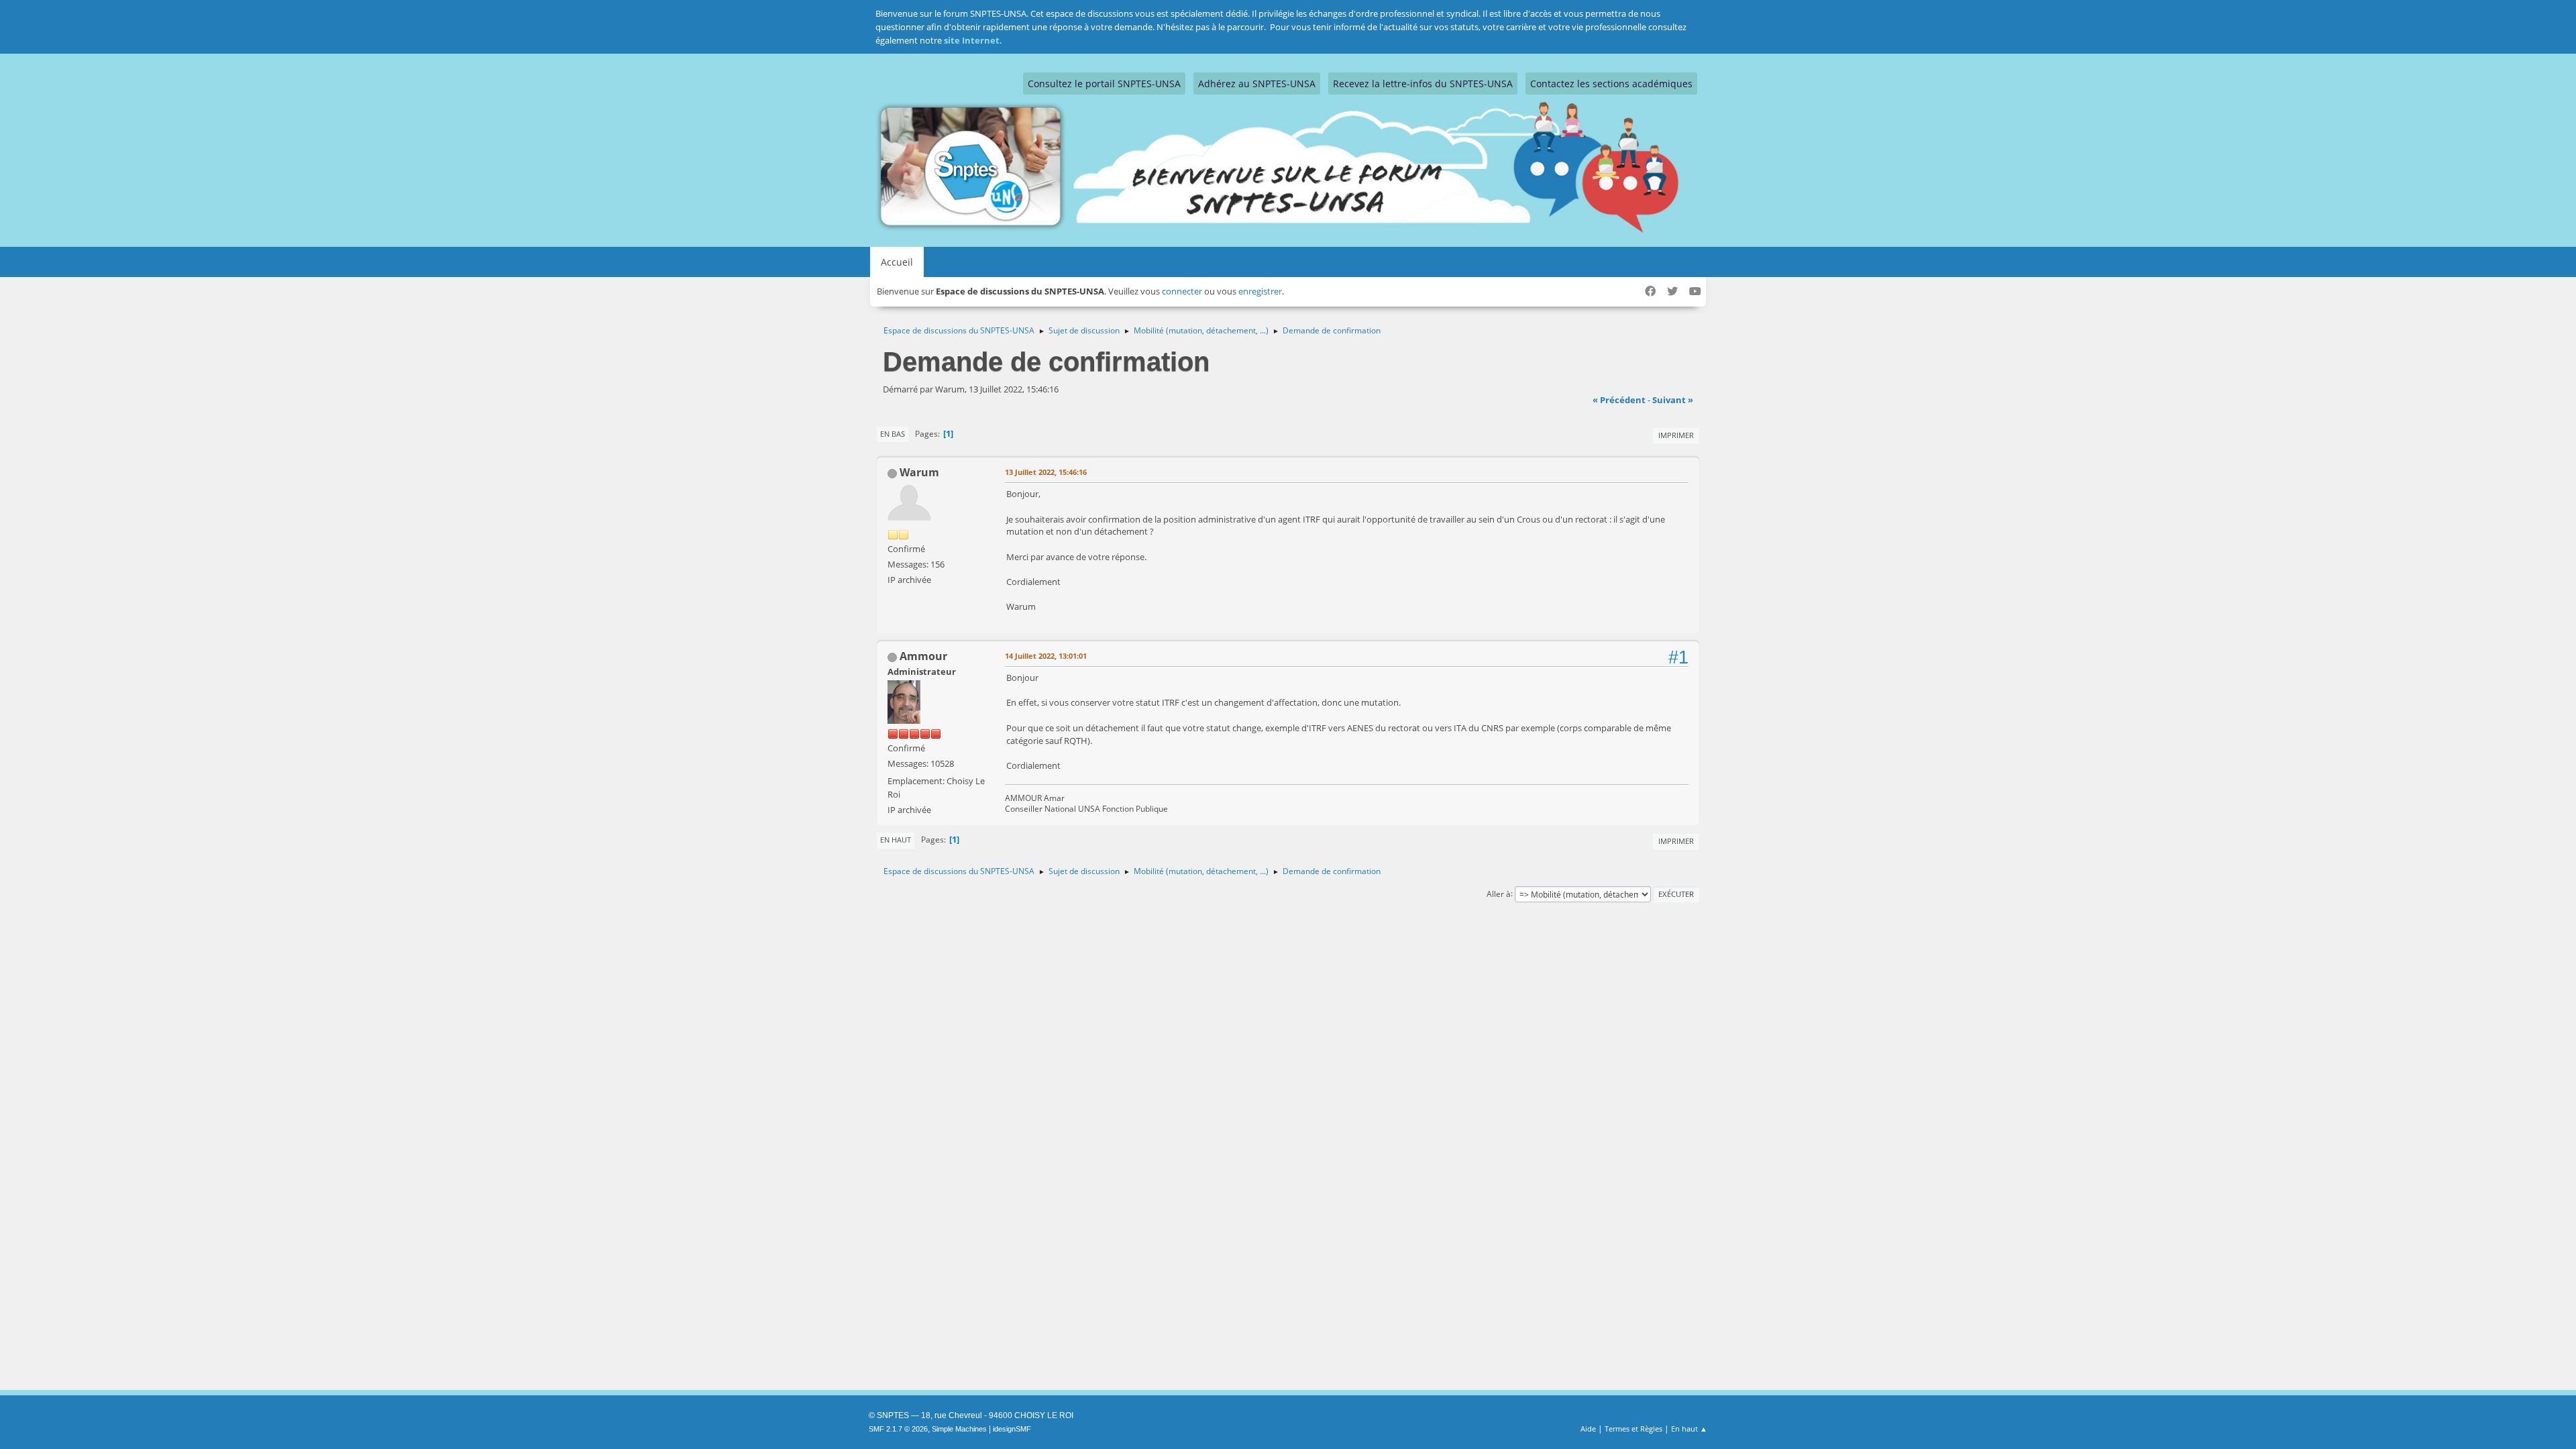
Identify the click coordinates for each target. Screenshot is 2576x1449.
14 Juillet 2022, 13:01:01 (1046, 656)
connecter (1182, 291)
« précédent (1619, 400)
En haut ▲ (1689, 1429)
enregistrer (1260, 291)
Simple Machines (959, 1429)
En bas (893, 434)
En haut (896, 840)
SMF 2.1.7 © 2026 (898, 1429)
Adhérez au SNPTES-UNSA (1257, 84)
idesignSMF (1012, 1429)
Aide (1588, 1429)
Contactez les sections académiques (1611, 84)
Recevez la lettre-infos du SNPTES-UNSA (1423, 84)
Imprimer (1676, 435)
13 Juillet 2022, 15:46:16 (1046, 472)
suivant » (1673, 400)
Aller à (1499, 893)
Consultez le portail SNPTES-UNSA (1104, 84)
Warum (919, 472)
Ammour (923, 656)
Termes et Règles (1633, 1429)
